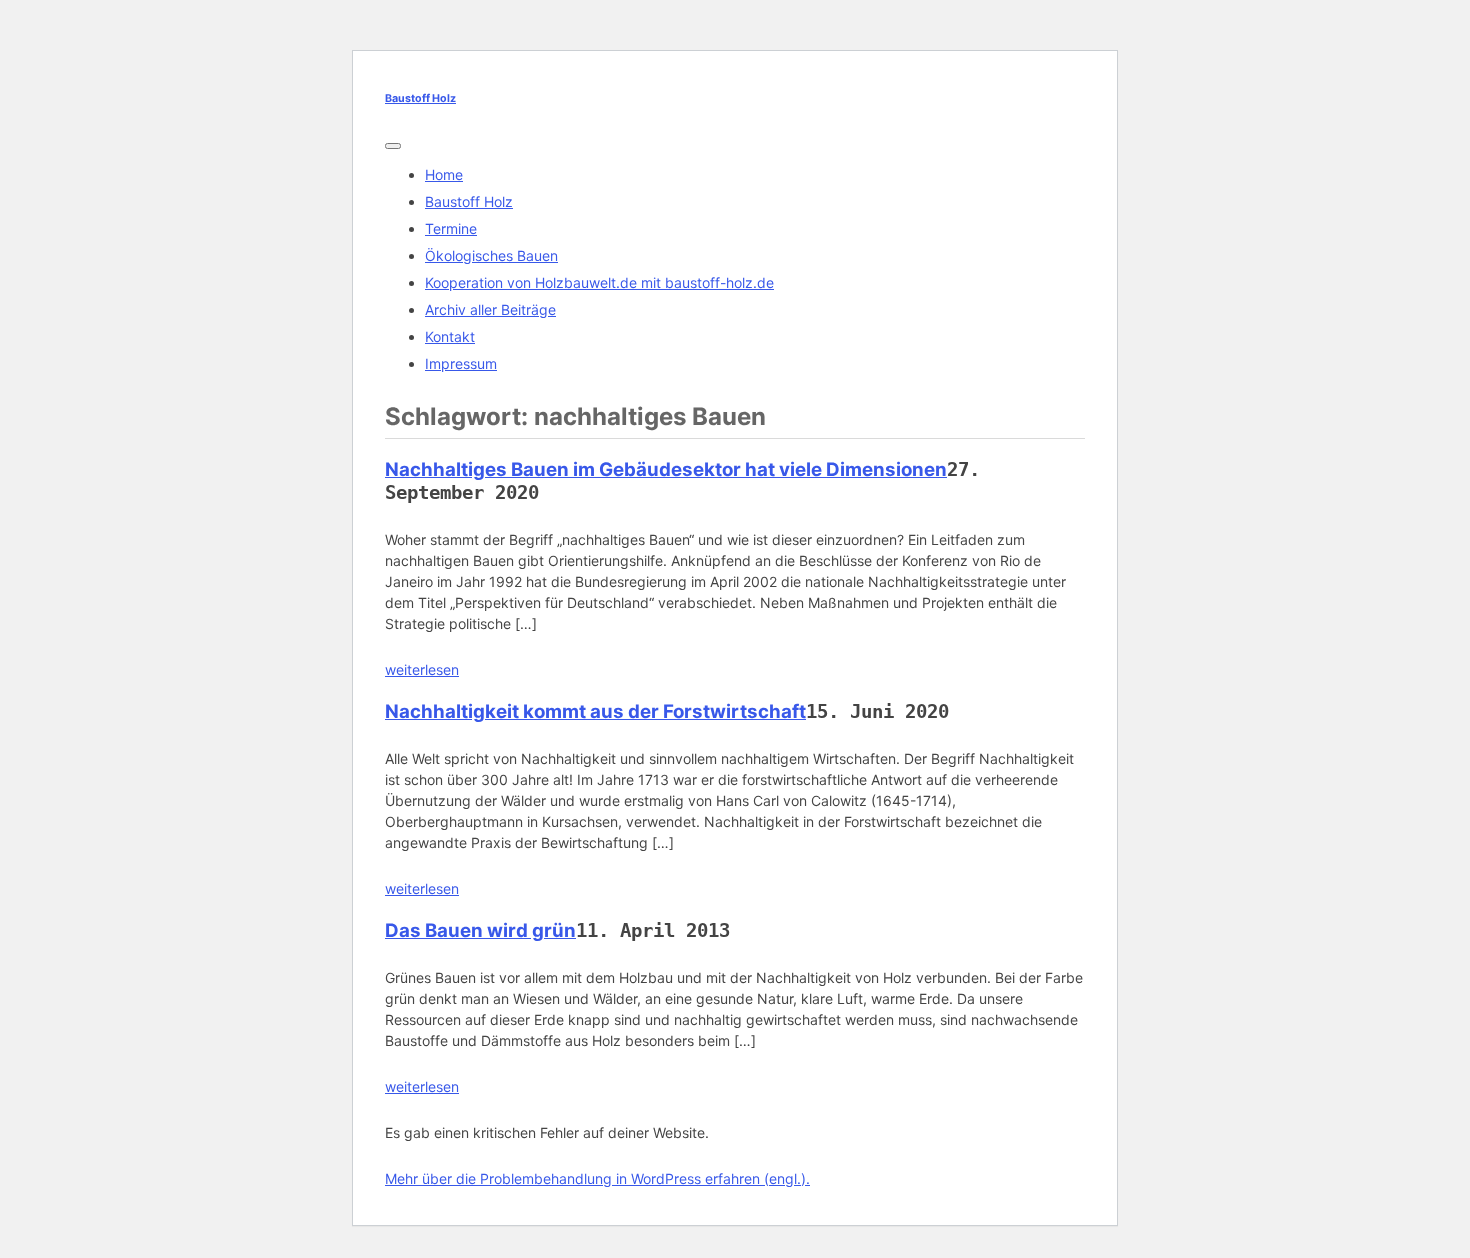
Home (444, 174)
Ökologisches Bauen (491, 255)
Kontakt (450, 336)
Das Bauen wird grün (480, 930)
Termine (451, 228)
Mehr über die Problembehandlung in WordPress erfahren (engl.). (597, 1178)
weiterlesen (422, 669)
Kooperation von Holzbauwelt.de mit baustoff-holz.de (599, 282)
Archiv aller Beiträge (490, 309)
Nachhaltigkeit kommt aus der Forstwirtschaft (595, 711)
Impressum (461, 363)
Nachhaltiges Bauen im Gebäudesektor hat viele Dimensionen (666, 469)
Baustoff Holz (420, 98)
